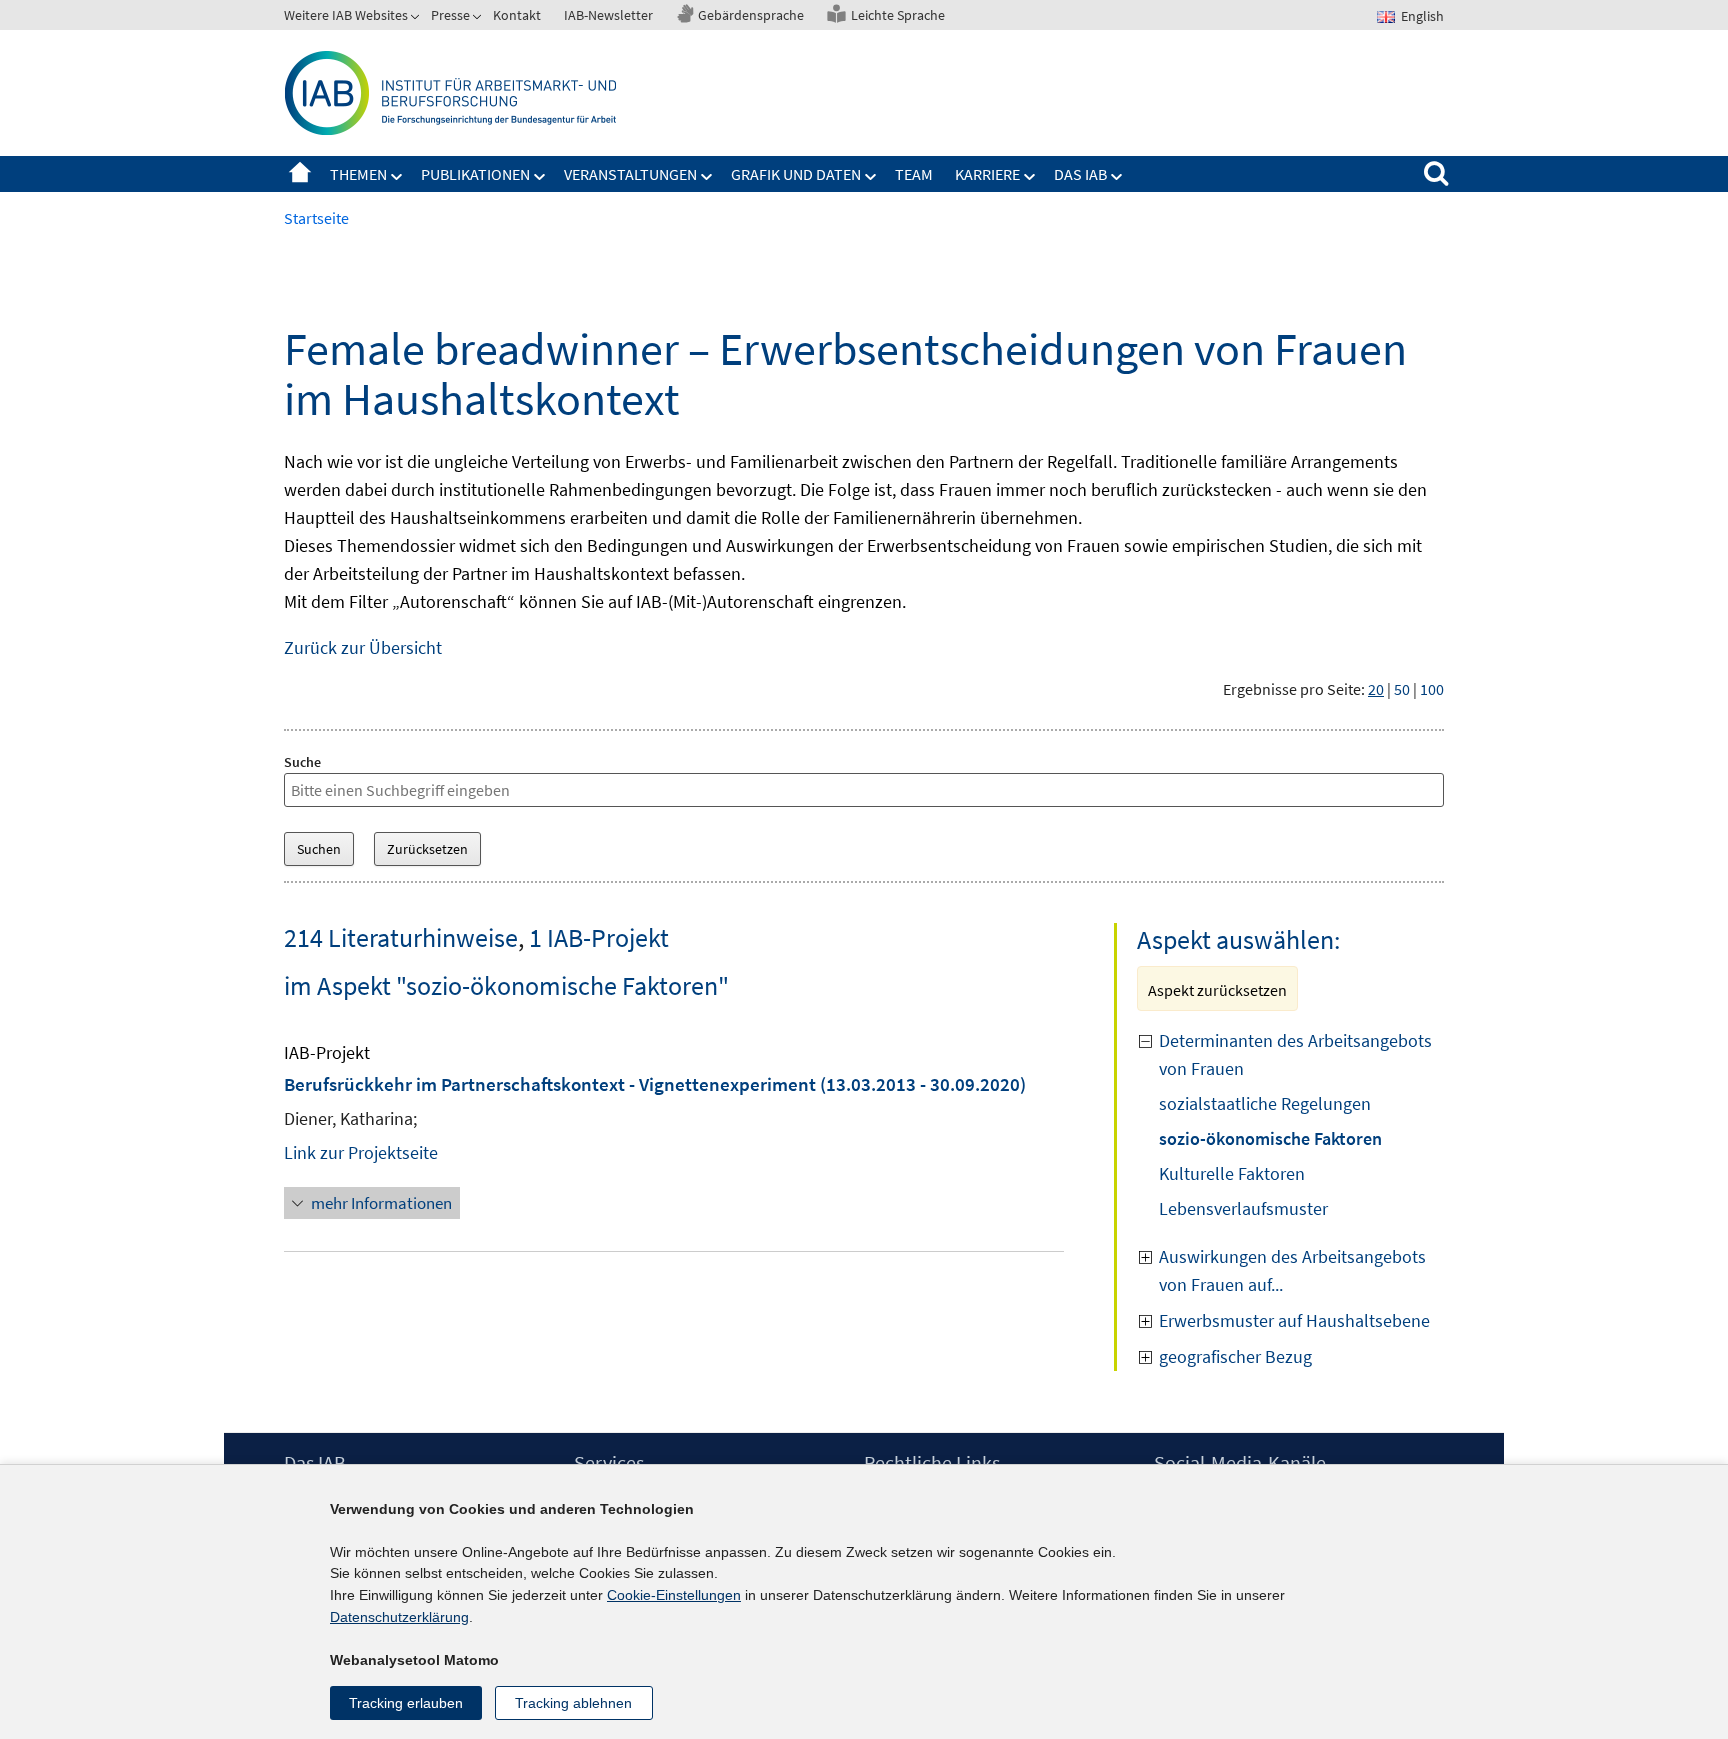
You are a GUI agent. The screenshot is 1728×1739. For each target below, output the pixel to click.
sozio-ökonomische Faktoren (1270, 1138)
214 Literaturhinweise (401, 937)
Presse (450, 15)
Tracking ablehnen (573, 1703)
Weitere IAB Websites (346, 15)
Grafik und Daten (796, 174)
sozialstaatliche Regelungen (1265, 1103)
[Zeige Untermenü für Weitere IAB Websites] (417, 19)
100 (1432, 689)
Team (914, 174)
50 (1402, 689)
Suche (302, 762)
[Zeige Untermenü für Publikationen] (540, 177)
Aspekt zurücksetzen (1217, 990)
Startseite (300, 174)
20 (1376, 689)
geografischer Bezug (1235, 1356)
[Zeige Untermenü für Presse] (479, 19)
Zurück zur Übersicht (363, 647)
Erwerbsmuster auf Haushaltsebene (1294, 1320)
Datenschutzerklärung (399, 1617)
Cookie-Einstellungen (674, 1595)
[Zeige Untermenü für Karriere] (1030, 177)
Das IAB (1080, 174)
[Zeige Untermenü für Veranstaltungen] (707, 177)
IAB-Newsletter (608, 15)
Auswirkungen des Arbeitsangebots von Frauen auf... (1292, 1270)
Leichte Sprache (898, 15)
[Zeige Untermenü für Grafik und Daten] (871, 177)
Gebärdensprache (751, 15)
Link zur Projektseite (361, 1152)
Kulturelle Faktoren (1232, 1173)
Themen (358, 174)
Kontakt (517, 15)
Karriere (987, 174)
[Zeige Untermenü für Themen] (397, 177)
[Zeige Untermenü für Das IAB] (1117, 177)
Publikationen (475, 174)
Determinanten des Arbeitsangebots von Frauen (1295, 1054)
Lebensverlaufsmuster (1243, 1208)
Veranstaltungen (630, 174)
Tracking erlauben (406, 1703)
